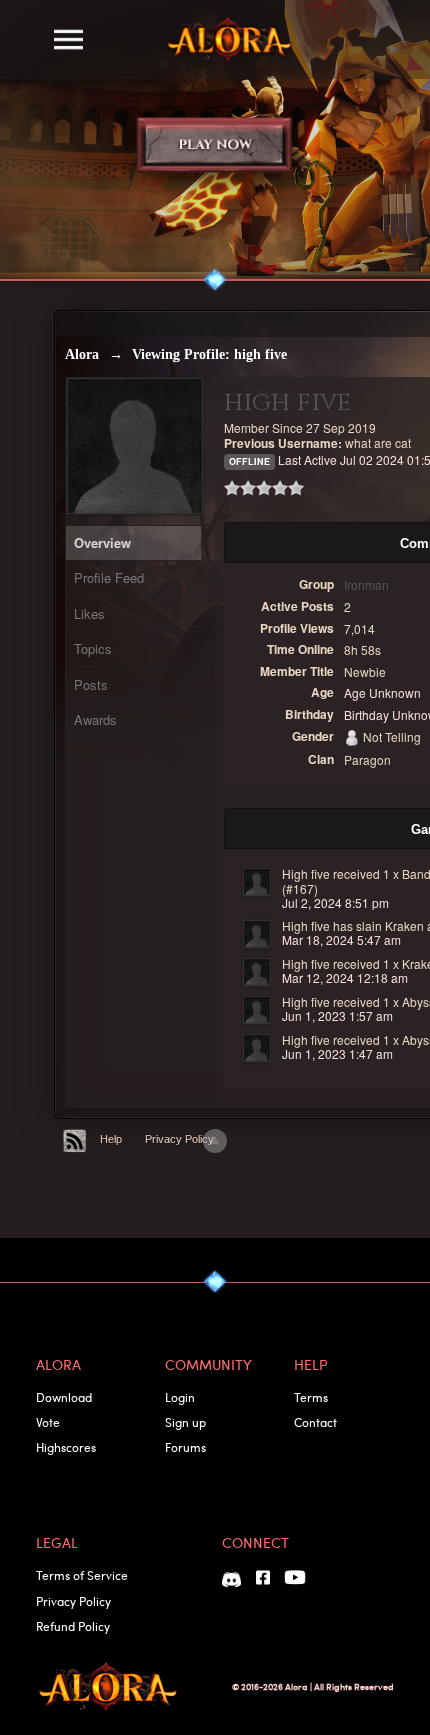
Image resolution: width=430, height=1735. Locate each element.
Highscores (66, 1447)
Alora (82, 354)
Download (64, 1397)
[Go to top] (215, 1141)
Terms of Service (82, 1575)
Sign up (185, 1422)
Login (180, 1397)
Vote (48, 1422)
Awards (95, 719)
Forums (185, 1447)
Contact (315, 1422)
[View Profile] (257, 882)
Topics (93, 648)
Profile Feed (109, 577)
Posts (91, 684)
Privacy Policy (179, 1139)
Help (111, 1139)
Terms (311, 1397)
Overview (102, 542)
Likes (89, 613)
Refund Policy (73, 1626)
